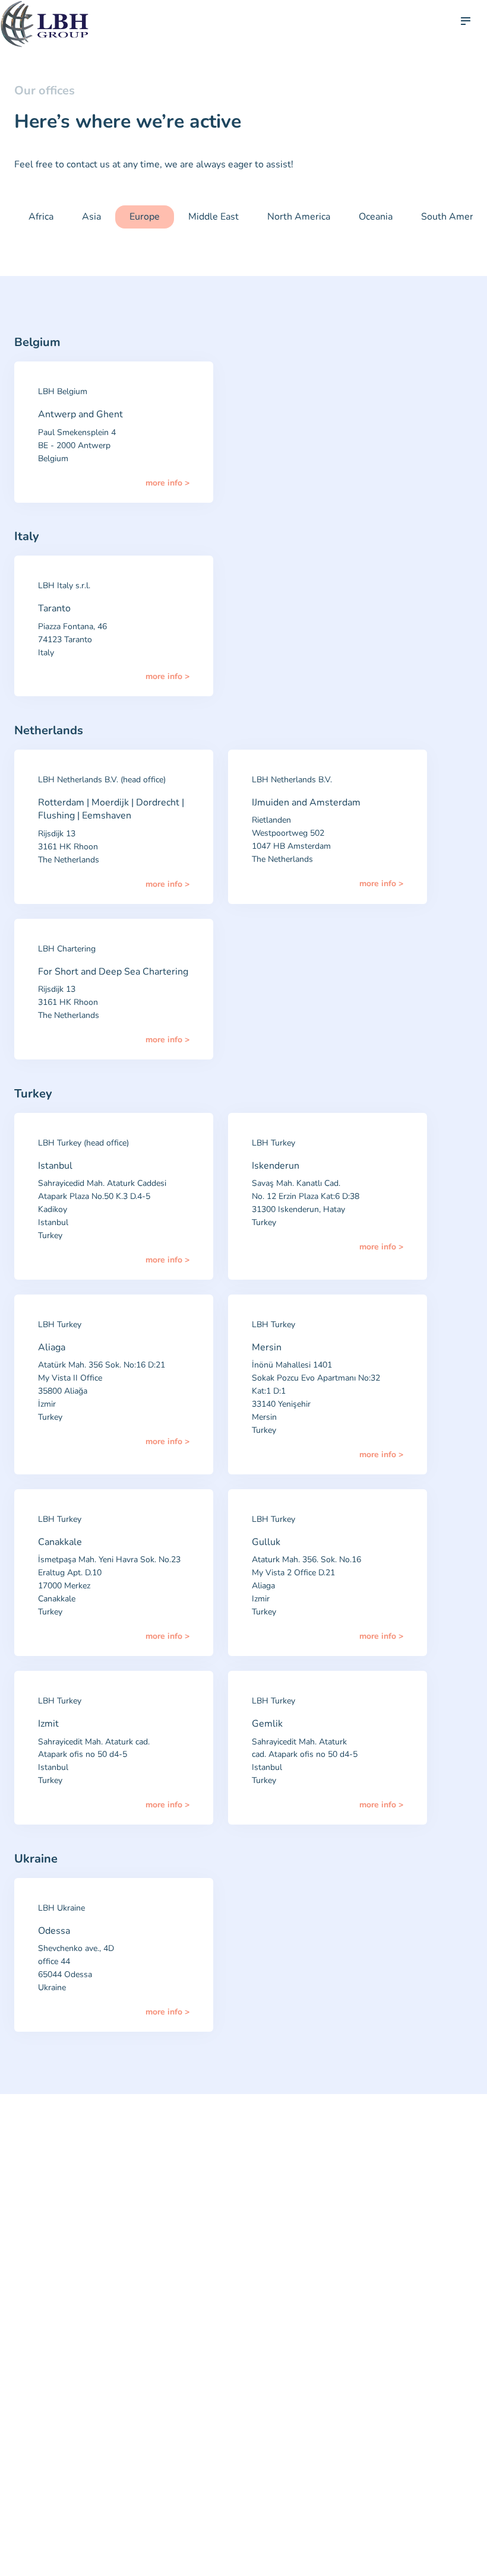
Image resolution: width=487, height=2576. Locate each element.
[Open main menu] (466, 21)
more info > (167, 483)
